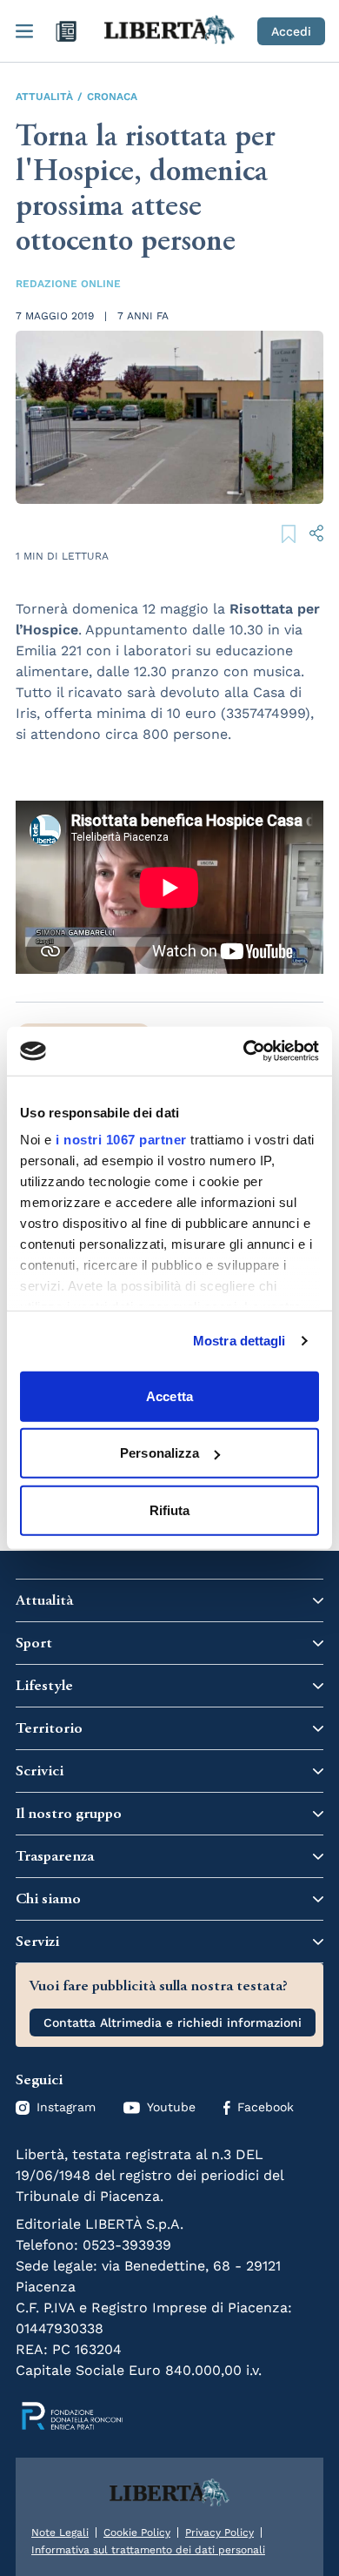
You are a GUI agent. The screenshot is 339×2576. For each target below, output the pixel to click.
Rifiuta (170, 1509)
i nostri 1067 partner (121, 1140)
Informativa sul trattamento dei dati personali (148, 2550)
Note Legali (60, 2532)
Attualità (44, 97)
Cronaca (112, 97)
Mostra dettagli (239, 1341)
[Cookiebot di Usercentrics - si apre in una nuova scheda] (244, 1051)
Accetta (169, 1395)
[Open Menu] (24, 31)
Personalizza (160, 1453)
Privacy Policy (219, 2532)
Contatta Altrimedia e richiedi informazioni (173, 2023)
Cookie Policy (137, 2532)
